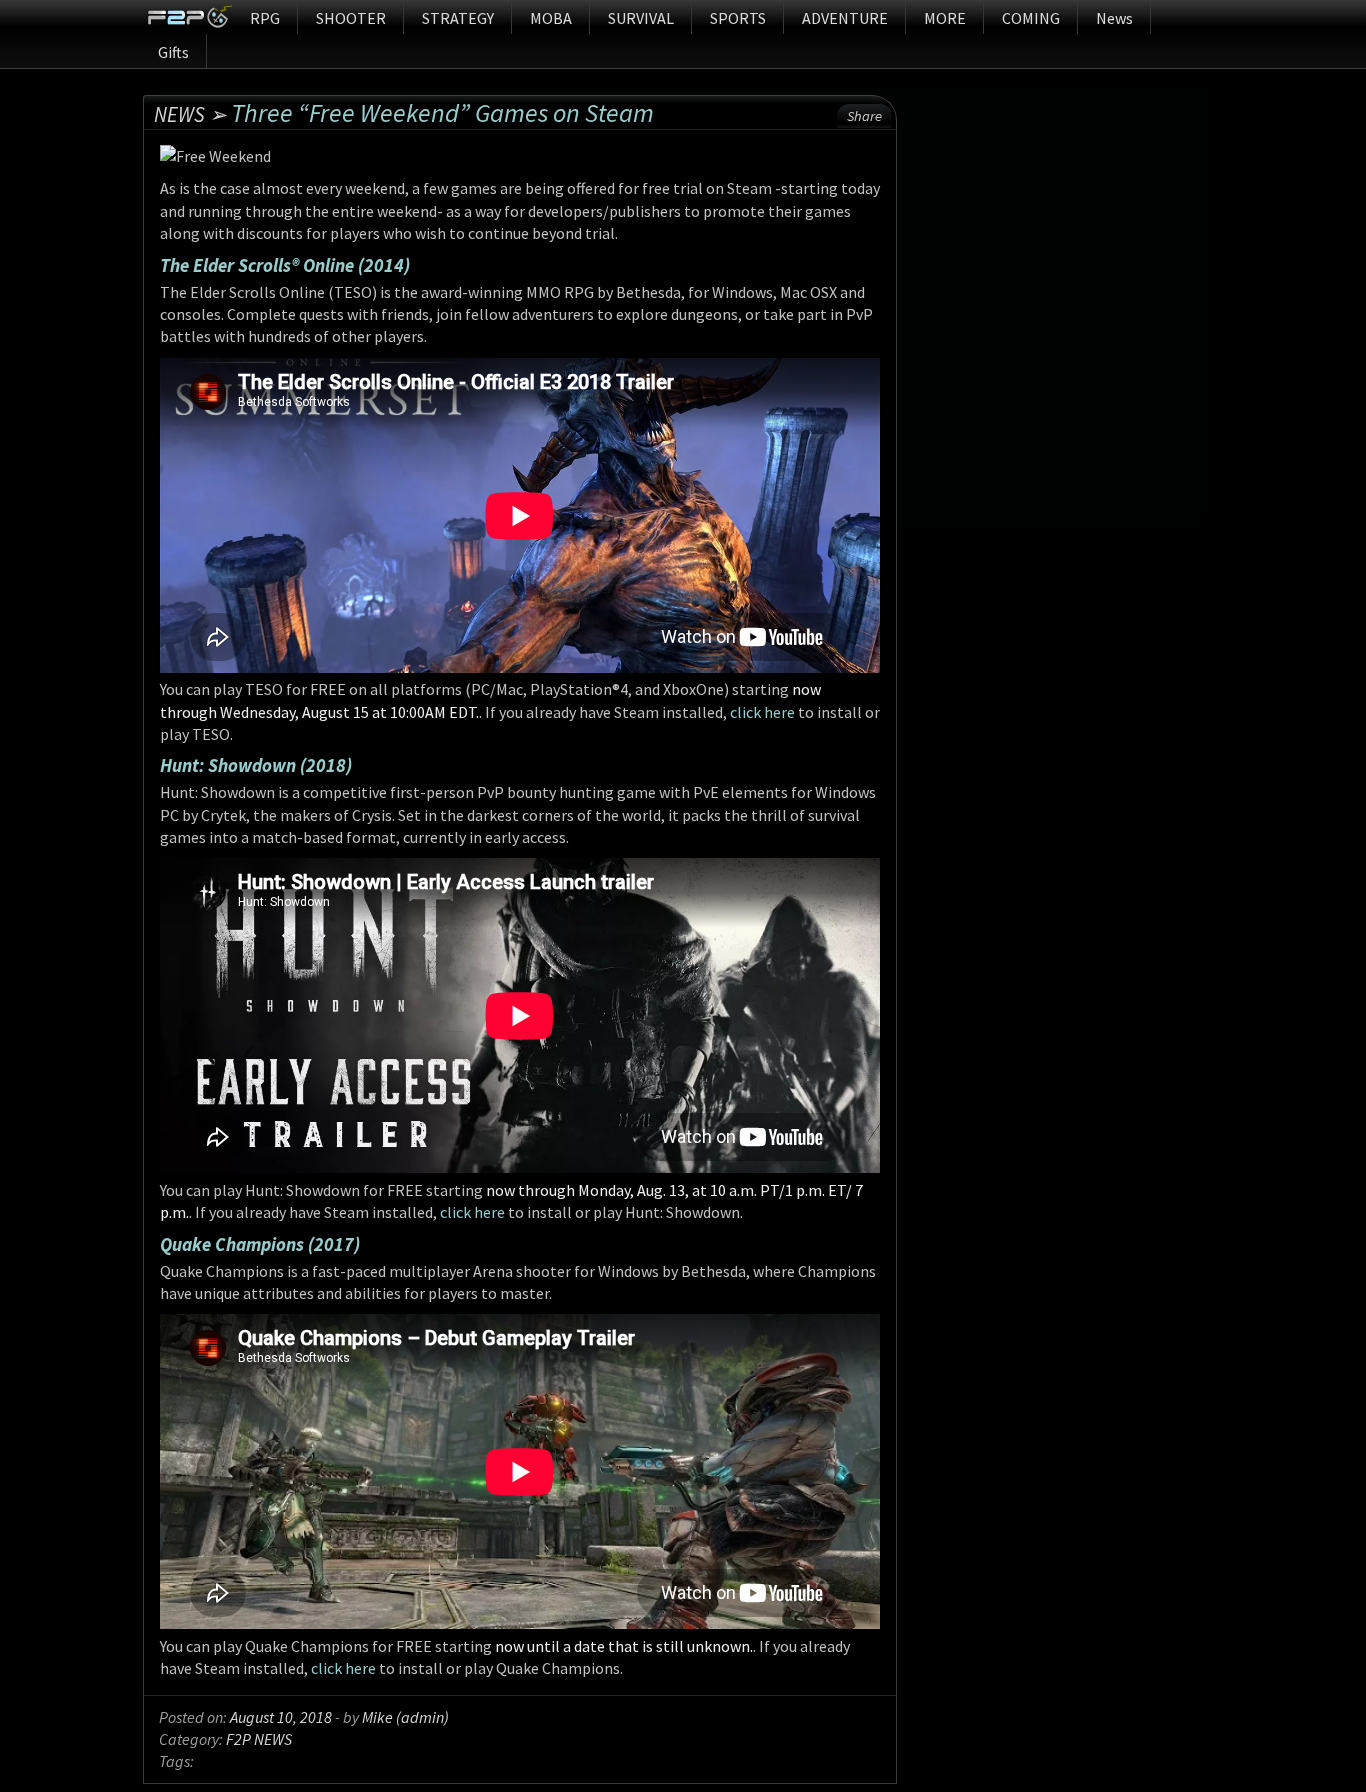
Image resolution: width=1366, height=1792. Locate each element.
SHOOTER (351, 18)
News (1114, 18)
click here (762, 712)
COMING (1031, 18)
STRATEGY (458, 18)
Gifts (173, 52)
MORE (945, 18)
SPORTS (738, 18)
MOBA (551, 18)
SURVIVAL (641, 18)
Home (189, 17)
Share (864, 116)
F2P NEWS (259, 1739)
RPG (265, 18)
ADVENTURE (845, 18)
